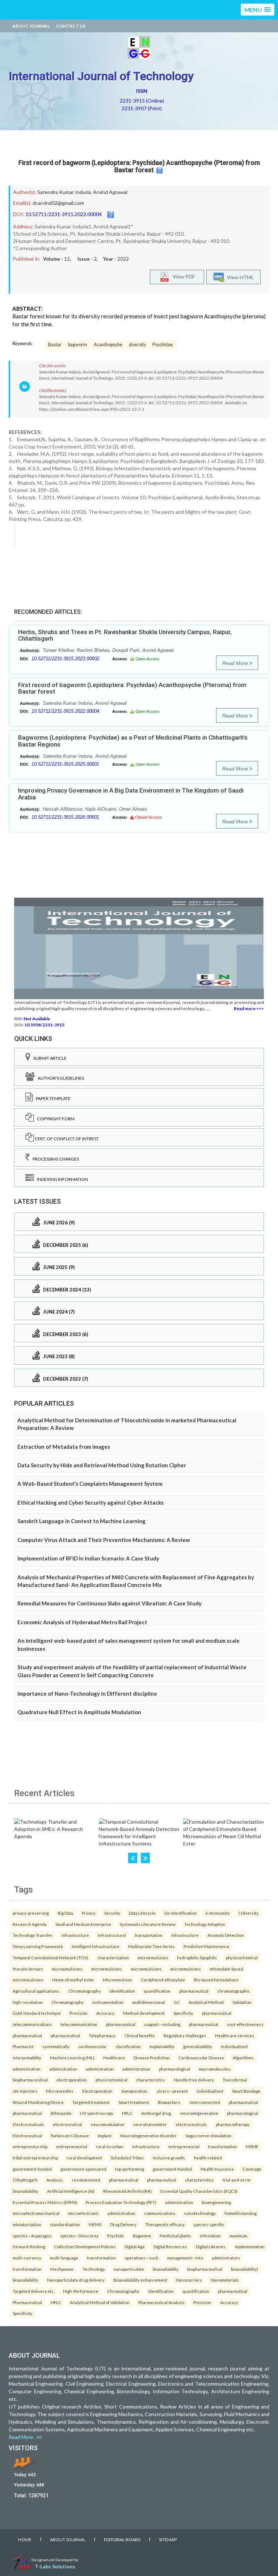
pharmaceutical (194, 1991)
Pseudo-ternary (28, 1969)
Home (25, 2540)
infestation (210, 2236)
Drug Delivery (123, 2224)
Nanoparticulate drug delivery (76, 2280)
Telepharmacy (102, 2035)
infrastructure (75, 1935)
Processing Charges (54, 1159)
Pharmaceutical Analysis (161, 2302)
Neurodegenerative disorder (148, 2135)
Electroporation (97, 2091)
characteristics (151, 2080)
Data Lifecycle (142, 1913)
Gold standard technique (37, 2013)
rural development (84, 2158)
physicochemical (242, 1957)
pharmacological (174, 2069)
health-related (208, 2158)
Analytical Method (206, 2002)
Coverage (252, 2169)
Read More (236, 663)
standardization (65, 2224)
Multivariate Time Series (151, 1946)
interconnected (205, 2102)
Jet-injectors (25, 2091)
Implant (105, 2135)
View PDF (182, 276)
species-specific (209, 2224)
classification (128, 2046)
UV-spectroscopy (97, 2113)
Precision (79, 2013)
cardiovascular (92, 2046)
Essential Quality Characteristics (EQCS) (199, 2191)
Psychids (116, 2236)
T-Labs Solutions (55, 2566)
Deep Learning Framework (38, 1946)
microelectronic (83, 2213)
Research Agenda (30, 1924)
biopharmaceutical (30, 2080)
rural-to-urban (110, 2146)
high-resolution (28, 2002)
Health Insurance (217, 2169)
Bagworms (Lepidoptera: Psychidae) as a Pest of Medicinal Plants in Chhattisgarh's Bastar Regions (133, 741)
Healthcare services (235, 2035)
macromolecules (215, 2069)
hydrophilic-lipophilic (197, 1957)
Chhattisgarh (25, 2180)
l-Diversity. (249, 1913)
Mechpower (62, 2269)
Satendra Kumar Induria (64, 192)
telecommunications (32, 2024)
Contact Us (71, 26)
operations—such (142, 2258)
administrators (226, 2258)
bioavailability (26, 2191)
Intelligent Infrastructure (96, 1946)
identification (122, 1991)
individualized (234, 2046)
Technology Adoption (205, 1924)
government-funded (32, 2169)
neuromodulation (108, 2124)
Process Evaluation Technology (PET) (121, 2202)
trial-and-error (237, 2180)
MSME (252, 2146)
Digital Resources (170, 2246)
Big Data (65, 1913)
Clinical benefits (140, 2035)
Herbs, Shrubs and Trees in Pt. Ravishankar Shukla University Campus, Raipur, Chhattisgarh (125, 635)
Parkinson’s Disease (70, 2135)
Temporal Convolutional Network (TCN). (51, 1957)
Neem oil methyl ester (73, 1980)
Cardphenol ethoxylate (163, 1980)
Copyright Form (54, 1119)
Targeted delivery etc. (33, 2291)
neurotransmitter (150, 2124)
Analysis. (55, 2180)
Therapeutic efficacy (165, 2224)
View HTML (239, 277)
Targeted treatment (91, 2102)
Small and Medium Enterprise (83, 1924)
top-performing (130, 2169)
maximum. (239, 2236)
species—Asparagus (32, 2236)
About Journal (31, 26)
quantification (157, 1991)
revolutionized (86, 2180)
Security (112, 1913)
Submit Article (49, 1058)
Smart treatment (134, 2102)
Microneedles (60, 2091)
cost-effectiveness (245, 2024)
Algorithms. (244, 2058)
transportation (149, 1935)
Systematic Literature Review (148, 1924)
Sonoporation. (135, 2091)
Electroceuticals (28, 2124)
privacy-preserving (31, 1913)
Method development (144, 2013)
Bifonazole (61, 2113)
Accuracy (105, 2013)
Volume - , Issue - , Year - (86, 259)
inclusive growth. (169, 2158)
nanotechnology (200, 2213)
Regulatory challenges (185, 2035)
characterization (113, 1957)
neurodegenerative (199, 2113)
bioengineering (216, 2202)
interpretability (27, 2058)
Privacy (89, 1913)
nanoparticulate (129, 2269)
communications (160, 2213)
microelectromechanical (36, 2213)
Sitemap (168, 2540)
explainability (162, 2046)
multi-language (64, 2258)
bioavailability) (245, 2269)
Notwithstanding (241, 2213)
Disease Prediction (152, 2058)
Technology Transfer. (33, 1935)
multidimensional (149, 2002)
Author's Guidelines (59, 1078)
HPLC (127, 2113)
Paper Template (52, 1098)
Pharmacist (23, 2046)
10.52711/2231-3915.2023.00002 (65, 659)
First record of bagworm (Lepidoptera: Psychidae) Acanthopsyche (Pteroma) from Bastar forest (139, 166)
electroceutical (68, 2124)
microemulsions (153, 1957)
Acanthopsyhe (108, 345)
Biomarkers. (169, 2102)
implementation (250, 2246)
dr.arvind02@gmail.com (58, 203)
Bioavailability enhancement (140, 2280)
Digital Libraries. (211, 2246)
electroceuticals (191, 2124)
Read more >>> (249, 1008)
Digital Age (135, 2246)
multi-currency (27, 2258)
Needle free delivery (194, 2080)
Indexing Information (61, 1179)
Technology (94, 2269)
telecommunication (79, 2024)
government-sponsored (83, 2169)
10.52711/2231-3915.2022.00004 (64, 214)
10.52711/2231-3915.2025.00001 (65, 764)
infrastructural (112, 1935)
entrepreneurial (72, 2146)
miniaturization (27, 2224)
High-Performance (81, 2291)
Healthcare (114, 2058)
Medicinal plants (175, 2236)
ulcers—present (172, 2091)
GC (177, 2002)
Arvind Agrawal (110, 192)
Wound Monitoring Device (38, 2102)
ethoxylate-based (226, 1969)
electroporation (72, 2080)
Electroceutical (27, 2135)
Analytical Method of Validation (100, 2302)
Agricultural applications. (36, 1991)
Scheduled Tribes (127, 2158)
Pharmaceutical (27, 2302)
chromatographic (233, 1991)
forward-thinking (29, 2246)
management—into (185, 2258)
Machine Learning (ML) (72, 2058)
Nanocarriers (189, 2280)
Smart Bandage (246, 2091)
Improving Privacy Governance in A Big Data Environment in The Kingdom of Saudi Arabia (131, 794)
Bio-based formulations (216, 1980)
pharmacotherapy (233, 2124)
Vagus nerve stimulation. (209, 2135)
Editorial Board (122, 2540)
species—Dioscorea (79, 2236)
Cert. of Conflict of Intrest (66, 1139)
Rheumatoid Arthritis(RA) (127, 2191)
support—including (162, 2024)
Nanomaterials (225, 2280)
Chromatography (85, 1991)
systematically (56, 2046)
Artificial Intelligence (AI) (71, 2191)
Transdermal (235, 2080)
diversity (137, 345)
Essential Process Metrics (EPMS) (45, 2202)
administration (27, 2069)
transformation (223, 2146)
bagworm (78, 345)
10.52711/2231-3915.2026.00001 (65, 817)
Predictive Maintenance (207, 1946)
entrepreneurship (30, 2146)
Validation (242, 2002)
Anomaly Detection (226, 1935)
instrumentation (108, 2002)
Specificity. (183, 2013)
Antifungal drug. (156, 2113)
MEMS (95, 2224)
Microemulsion (117, 1980)
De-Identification (181, 1913)
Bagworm (142, 2236)
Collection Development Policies (85, 2246)
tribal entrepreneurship (35, 2158)
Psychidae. (163, 345)
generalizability (198, 2046)
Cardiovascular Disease (201, 2058)
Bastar (55, 345)
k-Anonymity (218, 1913)
